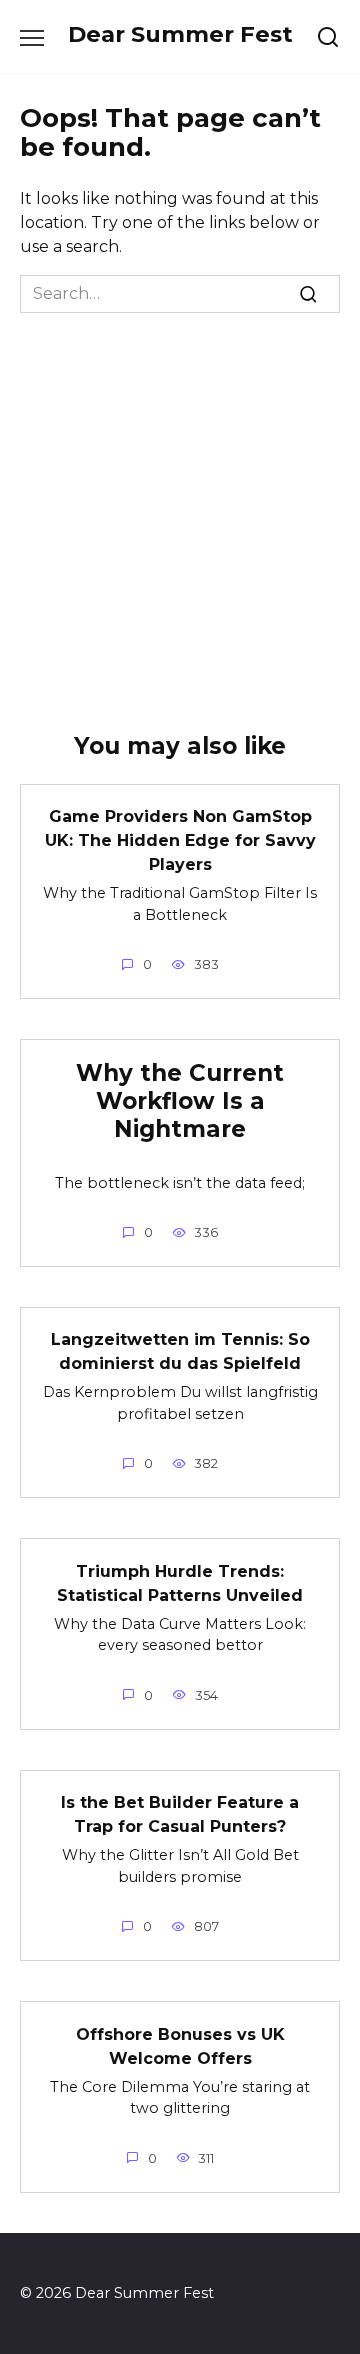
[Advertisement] (180, 503)
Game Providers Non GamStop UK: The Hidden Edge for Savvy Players (180, 840)
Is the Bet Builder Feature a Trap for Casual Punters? (180, 1814)
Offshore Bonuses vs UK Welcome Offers (180, 2045)
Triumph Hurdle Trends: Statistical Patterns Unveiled (180, 1582)
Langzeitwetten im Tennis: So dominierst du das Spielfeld (180, 1351)
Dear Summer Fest (180, 34)
